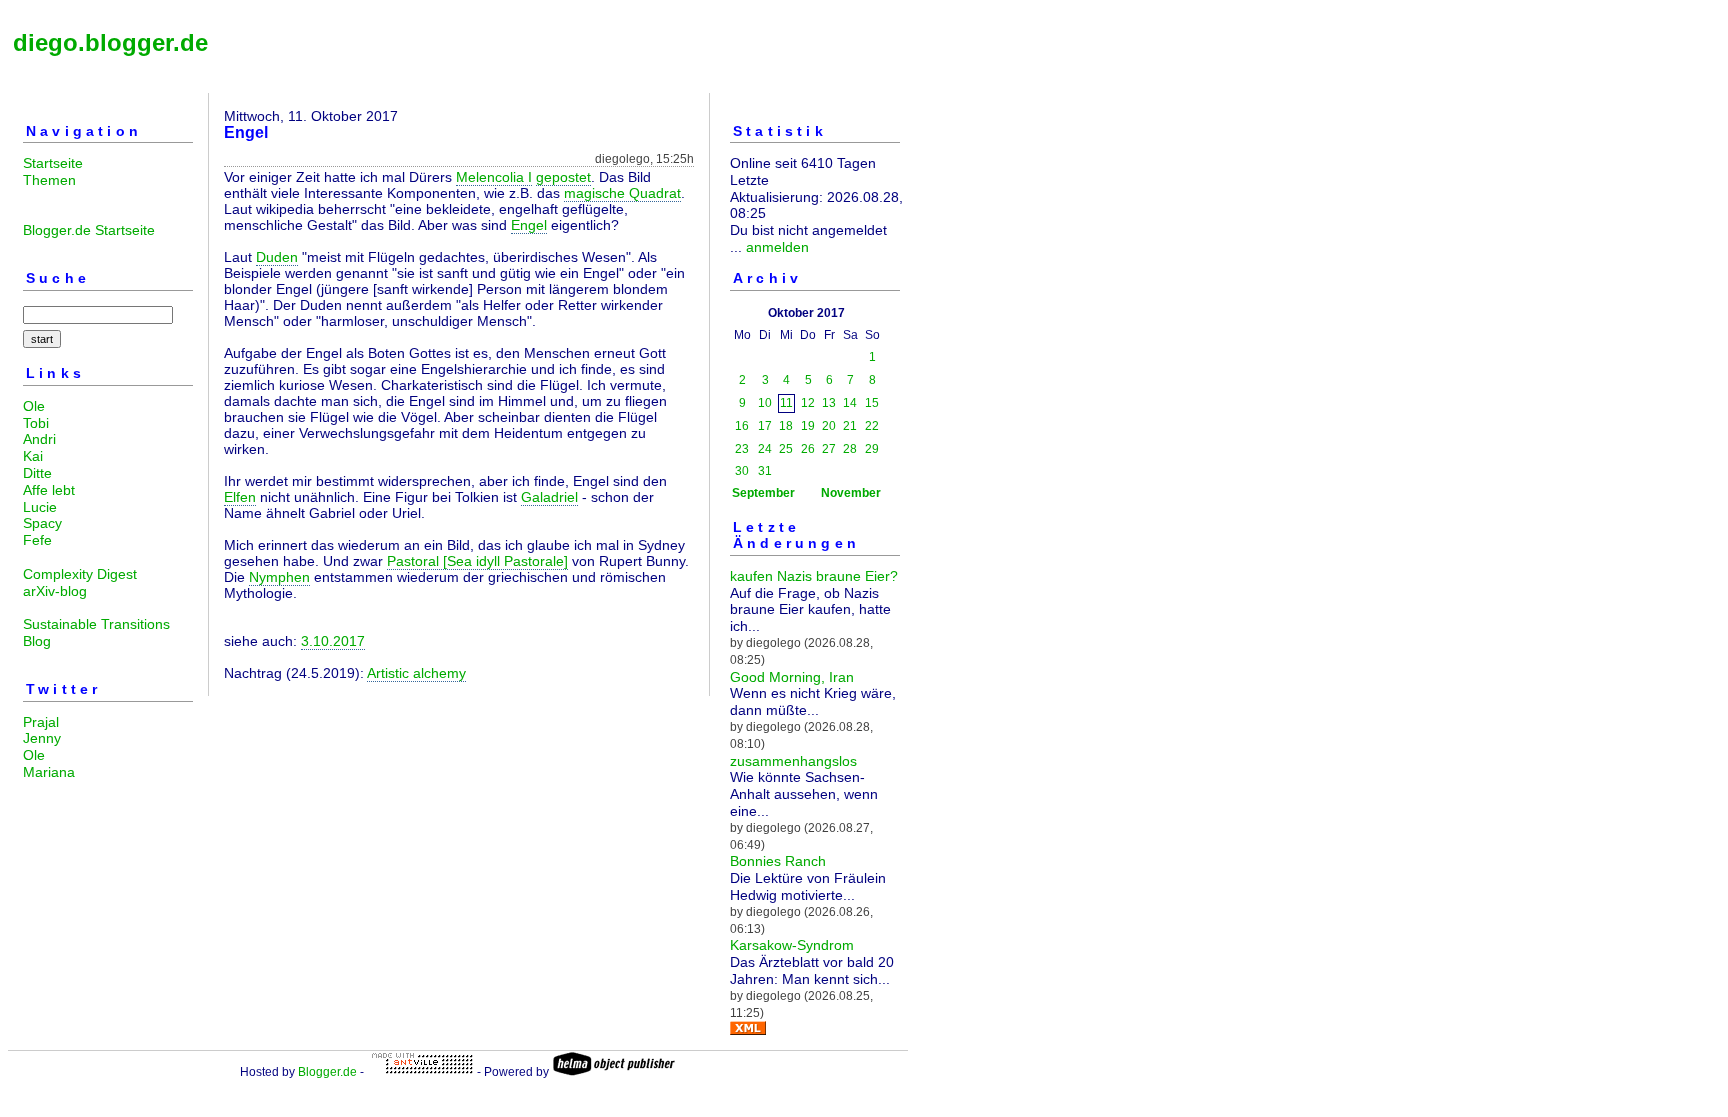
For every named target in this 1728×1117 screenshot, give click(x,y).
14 (850, 403)
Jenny (42, 738)
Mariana (49, 772)
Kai (33, 456)
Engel (529, 225)
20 (829, 426)
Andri (39, 439)
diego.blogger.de (110, 42)
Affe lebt (49, 490)
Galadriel (549, 497)
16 (742, 426)
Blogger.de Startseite (89, 230)
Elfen (240, 497)
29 (872, 449)
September (763, 493)
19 (808, 426)
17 (765, 426)
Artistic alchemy (416, 673)
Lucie (40, 507)
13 (829, 403)
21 (850, 426)
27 (829, 449)
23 (742, 449)
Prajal (41, 722)
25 (786, 449)
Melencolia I (494, 177)
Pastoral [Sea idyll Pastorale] (477, 561)
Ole (34, 406)
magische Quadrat (622, 193)
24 (765, 449)
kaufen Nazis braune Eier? (814, 576)
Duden (277, 257)
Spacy (42, 523)
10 (765, 403)
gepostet (563, 177)
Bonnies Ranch (778, 861)
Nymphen (279, 577)
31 (765, 471)
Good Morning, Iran (792, 677)
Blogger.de (327, 1072)
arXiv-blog (55, 591)
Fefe (37, 540)
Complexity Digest (80, 574)
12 (808, 403)
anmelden (777, 247)
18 (786, 426)
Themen (49, 180)
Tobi (36, 423)
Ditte (37, 473)
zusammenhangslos (793, 761)
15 (872, 403)
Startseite (53, 163)
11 (786, 403)
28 (850, 449)
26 (808, 449)
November (851, 493)
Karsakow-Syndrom (792, 945)
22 (872, 426)
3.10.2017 (333, 641)
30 (742, 471)
